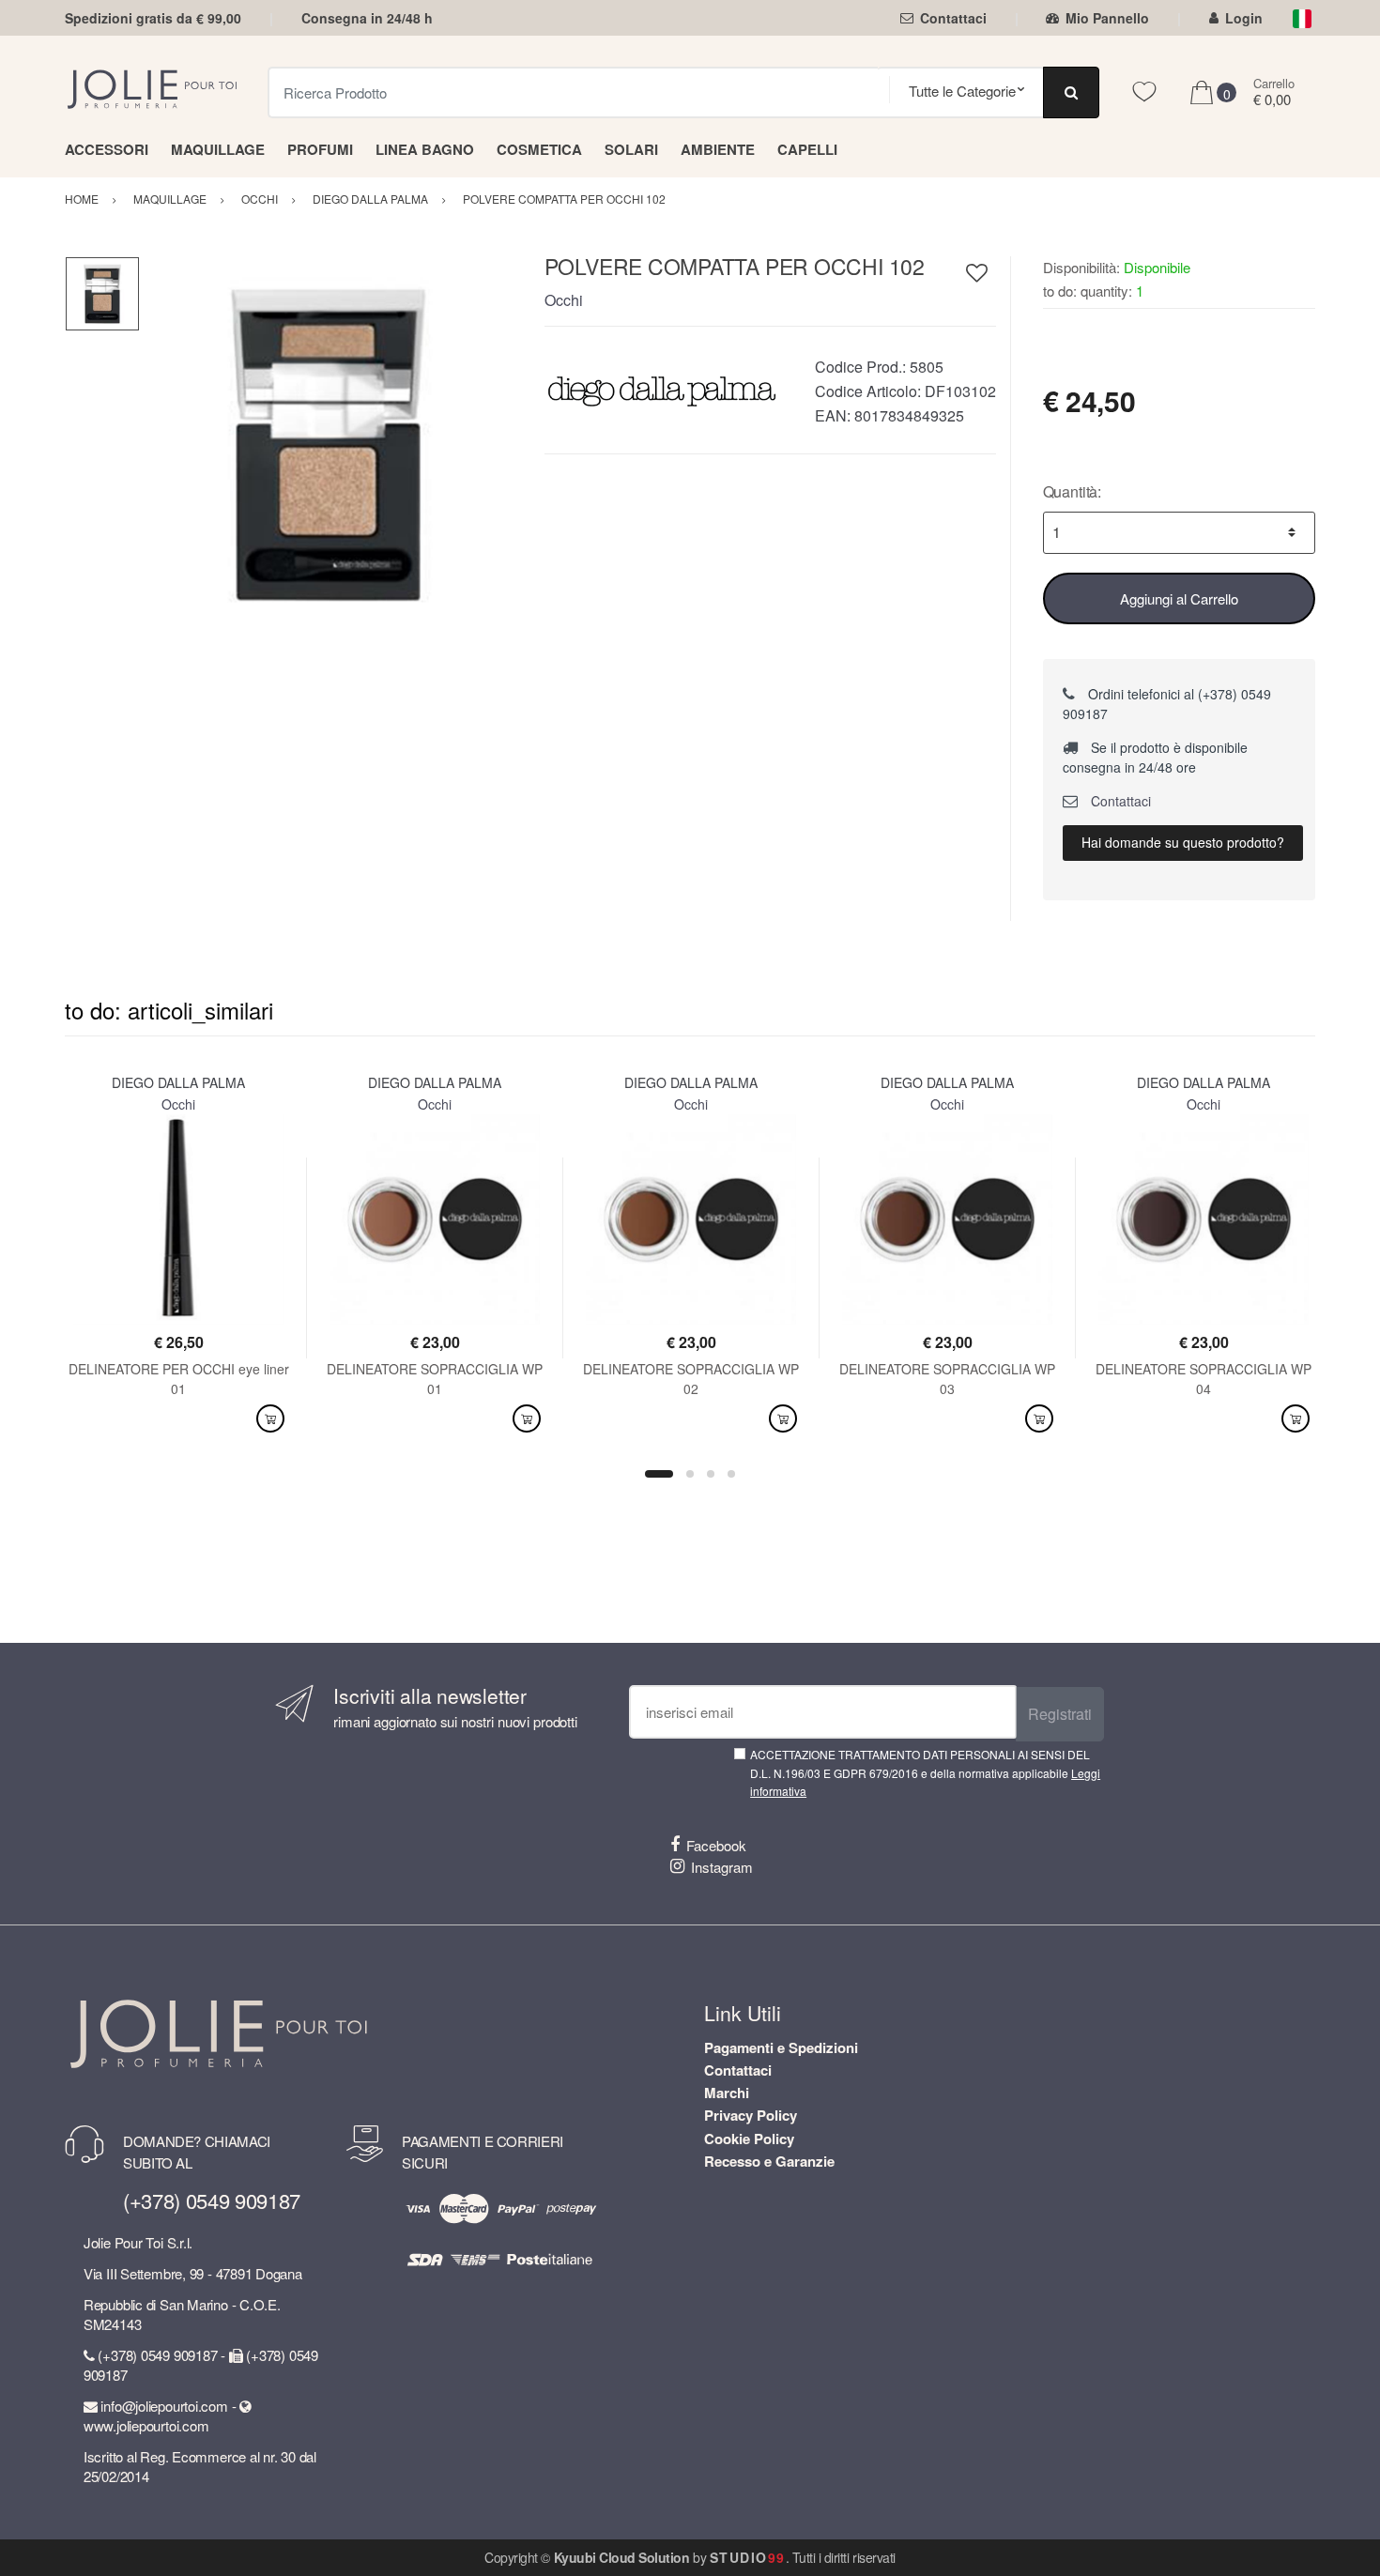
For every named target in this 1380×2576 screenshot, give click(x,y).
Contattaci (953, 18)
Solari (631, 149)
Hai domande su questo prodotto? (1183, 842)
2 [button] (690, 1474)
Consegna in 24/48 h (367, 18)
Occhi (564, 300)
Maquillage (218, 149)
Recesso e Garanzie (769, 2161)
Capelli (807, 149)
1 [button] (659, 1474)
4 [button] (731, 1474)
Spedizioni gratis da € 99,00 (153, 18)
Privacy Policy (751, 2115)
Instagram (722, 1867)
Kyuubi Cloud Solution (622, 2557)
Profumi (320, 149)
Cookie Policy (749, 2139)
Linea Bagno (425, 149)
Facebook (716, 1845)
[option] (328, 445)
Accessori (107, 149)
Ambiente (718, 149)
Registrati (1060, 1714)
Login (1244, 18)
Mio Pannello (1107, 18)
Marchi (727, 2093)
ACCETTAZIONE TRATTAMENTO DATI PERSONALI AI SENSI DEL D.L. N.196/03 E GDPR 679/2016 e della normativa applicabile (925, 1772)
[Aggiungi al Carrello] (270, 1419)
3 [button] (711, 1474)
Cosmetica (539, 149)
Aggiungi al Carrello (1179, 598)
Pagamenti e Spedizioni (781, 2047)
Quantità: (1073, 491)
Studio (748, 2557)
